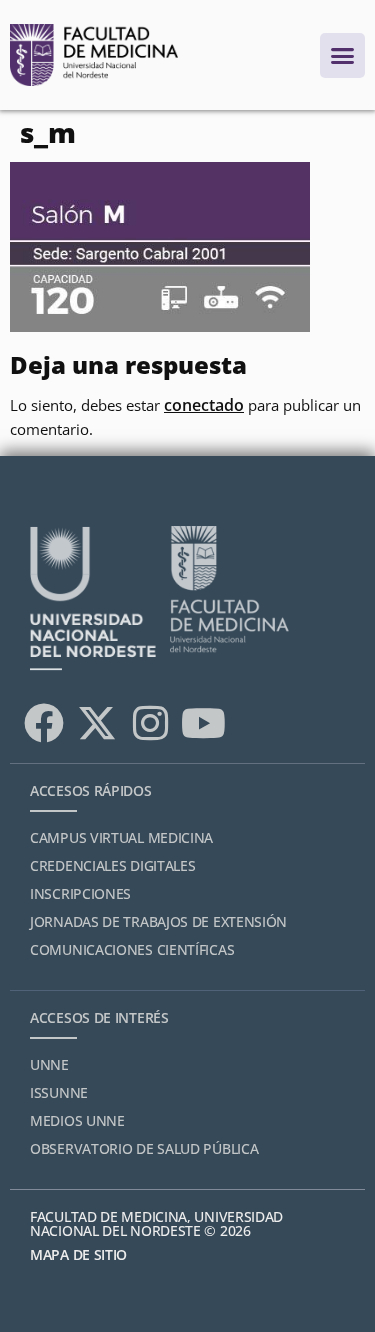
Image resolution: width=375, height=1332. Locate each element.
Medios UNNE (77, 1120)
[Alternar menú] (342, 55)
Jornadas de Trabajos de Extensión (158, 921)
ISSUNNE (59, 1092)
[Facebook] (44, 723)
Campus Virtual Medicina (121, 837)
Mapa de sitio (78, 1254)
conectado (204, 405)
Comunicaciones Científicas (132, 949)
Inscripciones (80, 893)
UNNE (49, 1064)
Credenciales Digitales (112, 865)
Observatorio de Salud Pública (144, 1148)
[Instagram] (150, 723)
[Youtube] (203, 723)
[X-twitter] (97, 723)
